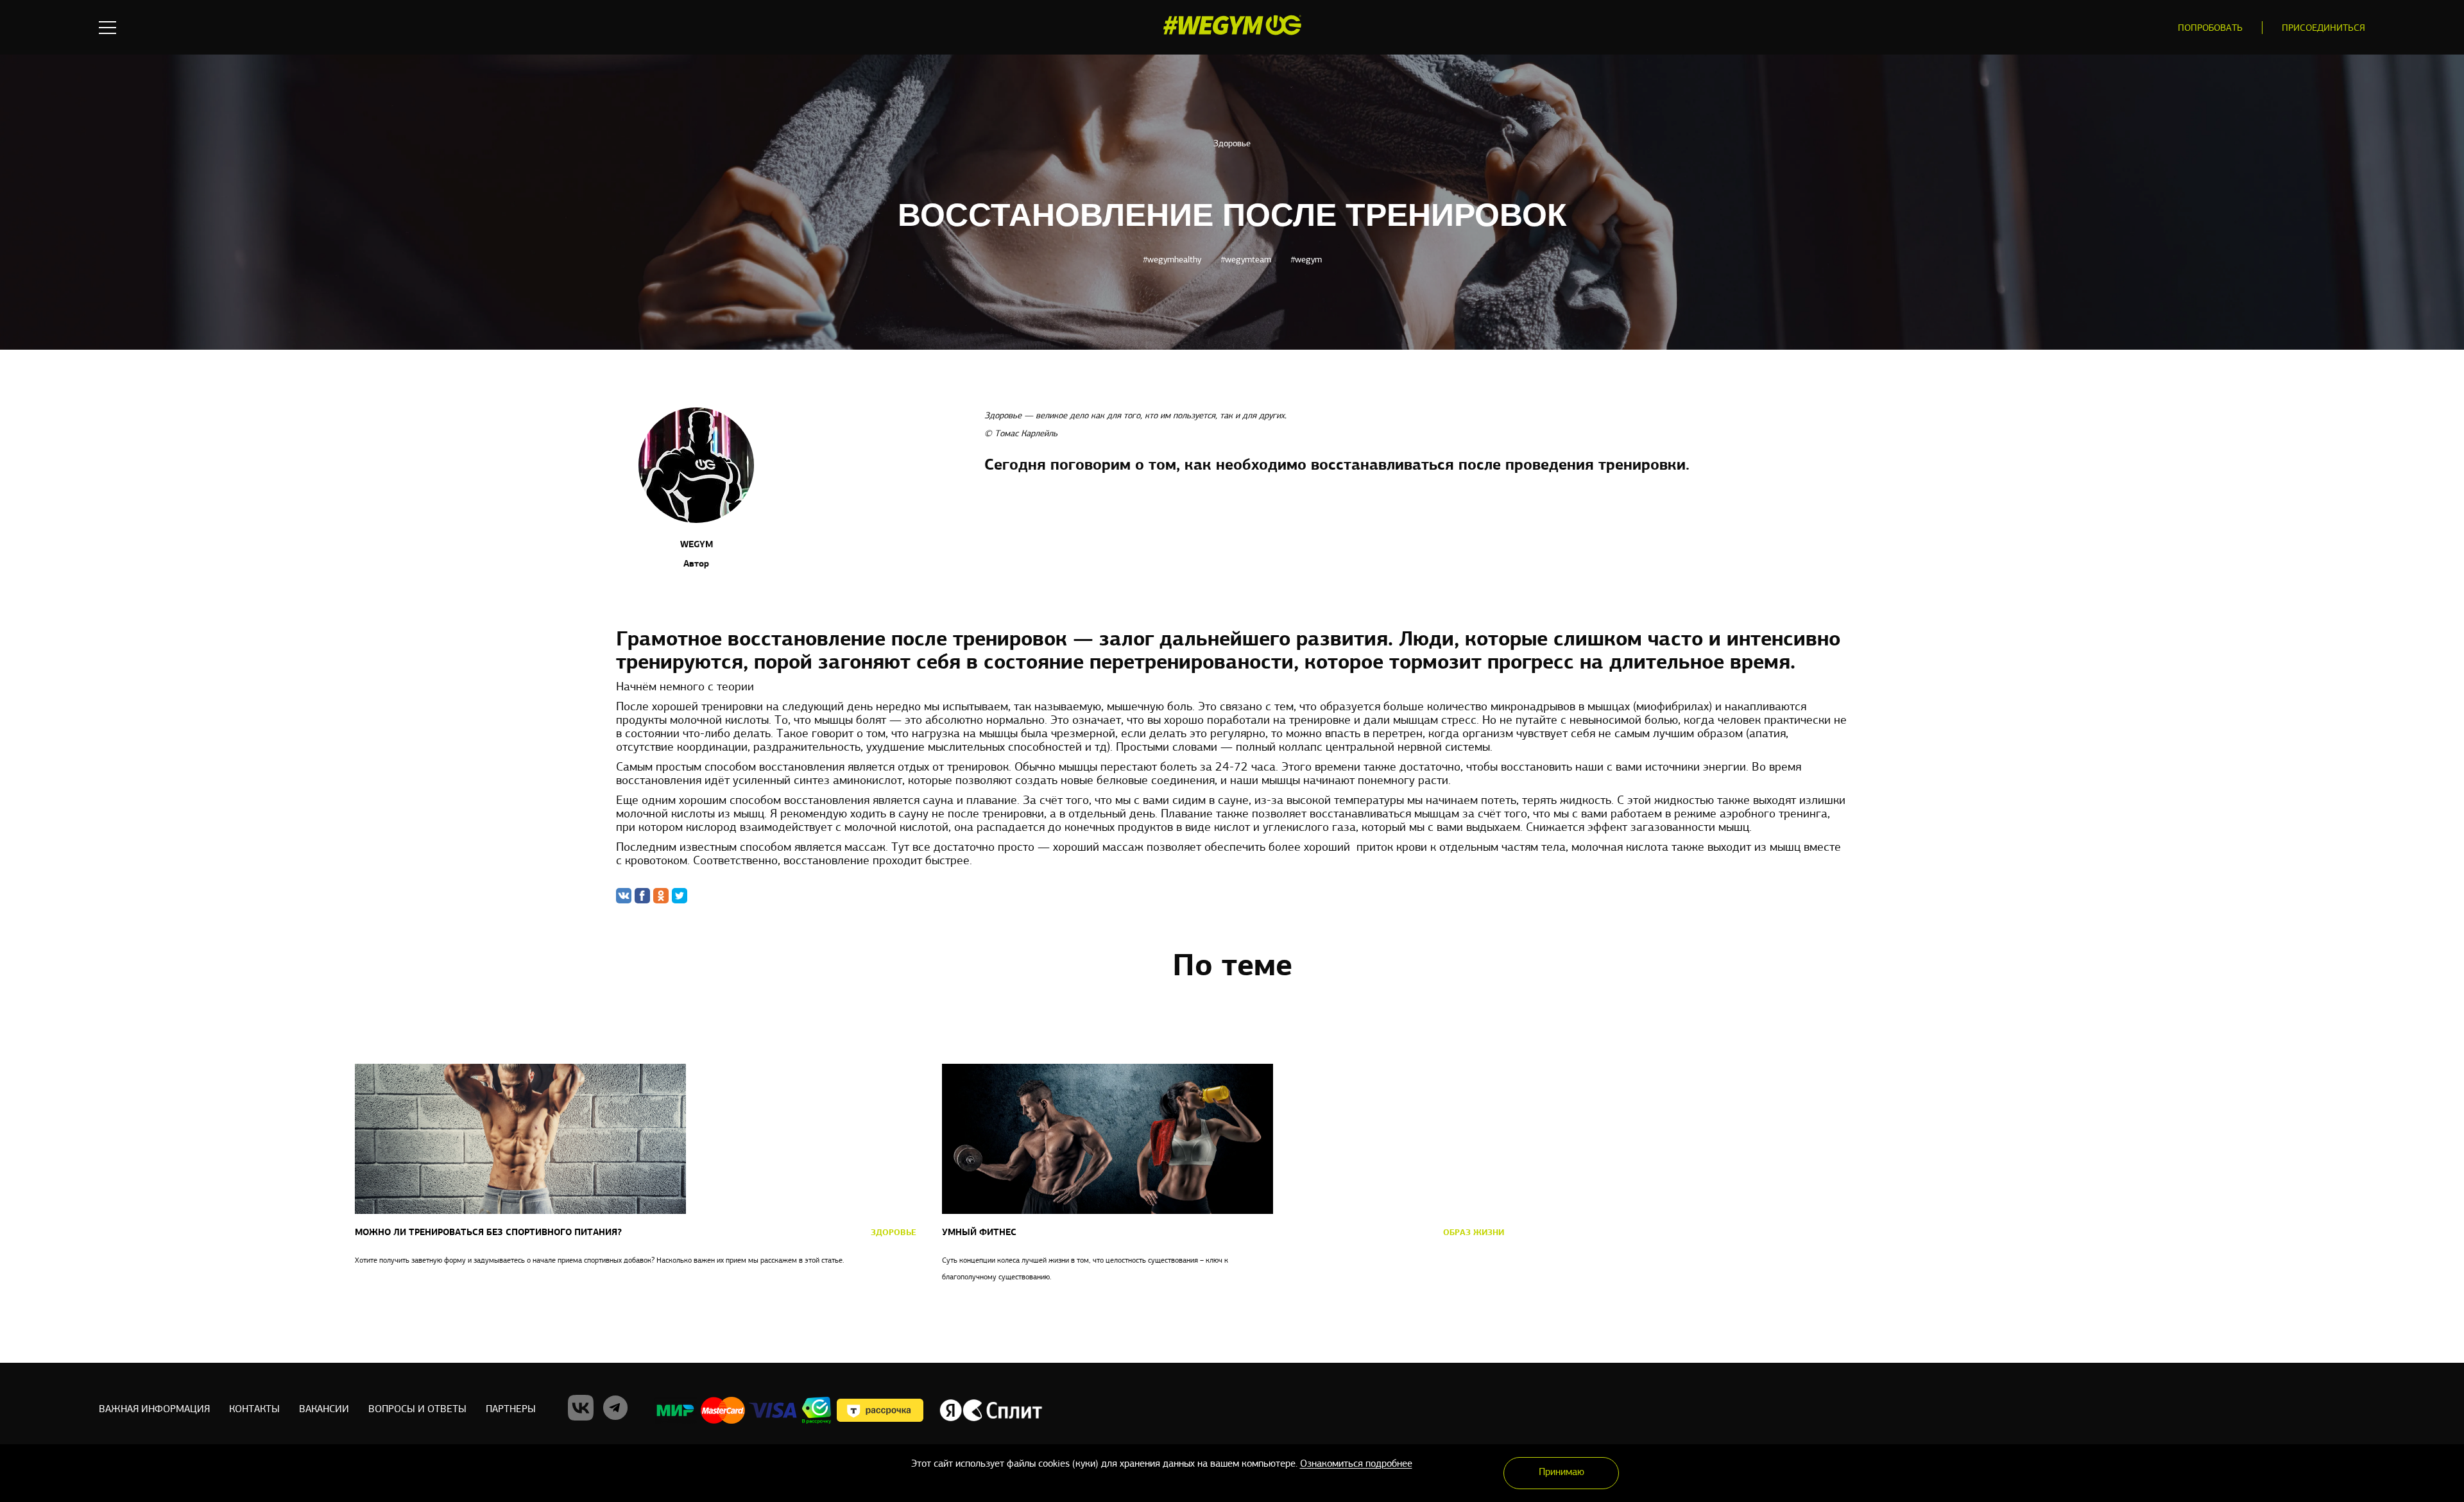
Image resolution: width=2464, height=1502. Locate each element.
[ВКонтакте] (624, 896)
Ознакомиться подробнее (1356, 1464)
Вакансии (324, 1410)
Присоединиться (2323, 29)
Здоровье (1232, 144)
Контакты (254, 1410)
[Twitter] (680, 896)
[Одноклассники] (661, 896)
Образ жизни (1474, 1233)
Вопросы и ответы (417, 1410)
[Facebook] (642, 896)
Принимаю (1561, 1472)
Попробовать (2210, 29)
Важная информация (154, 1410)
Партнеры (511, 1410)
